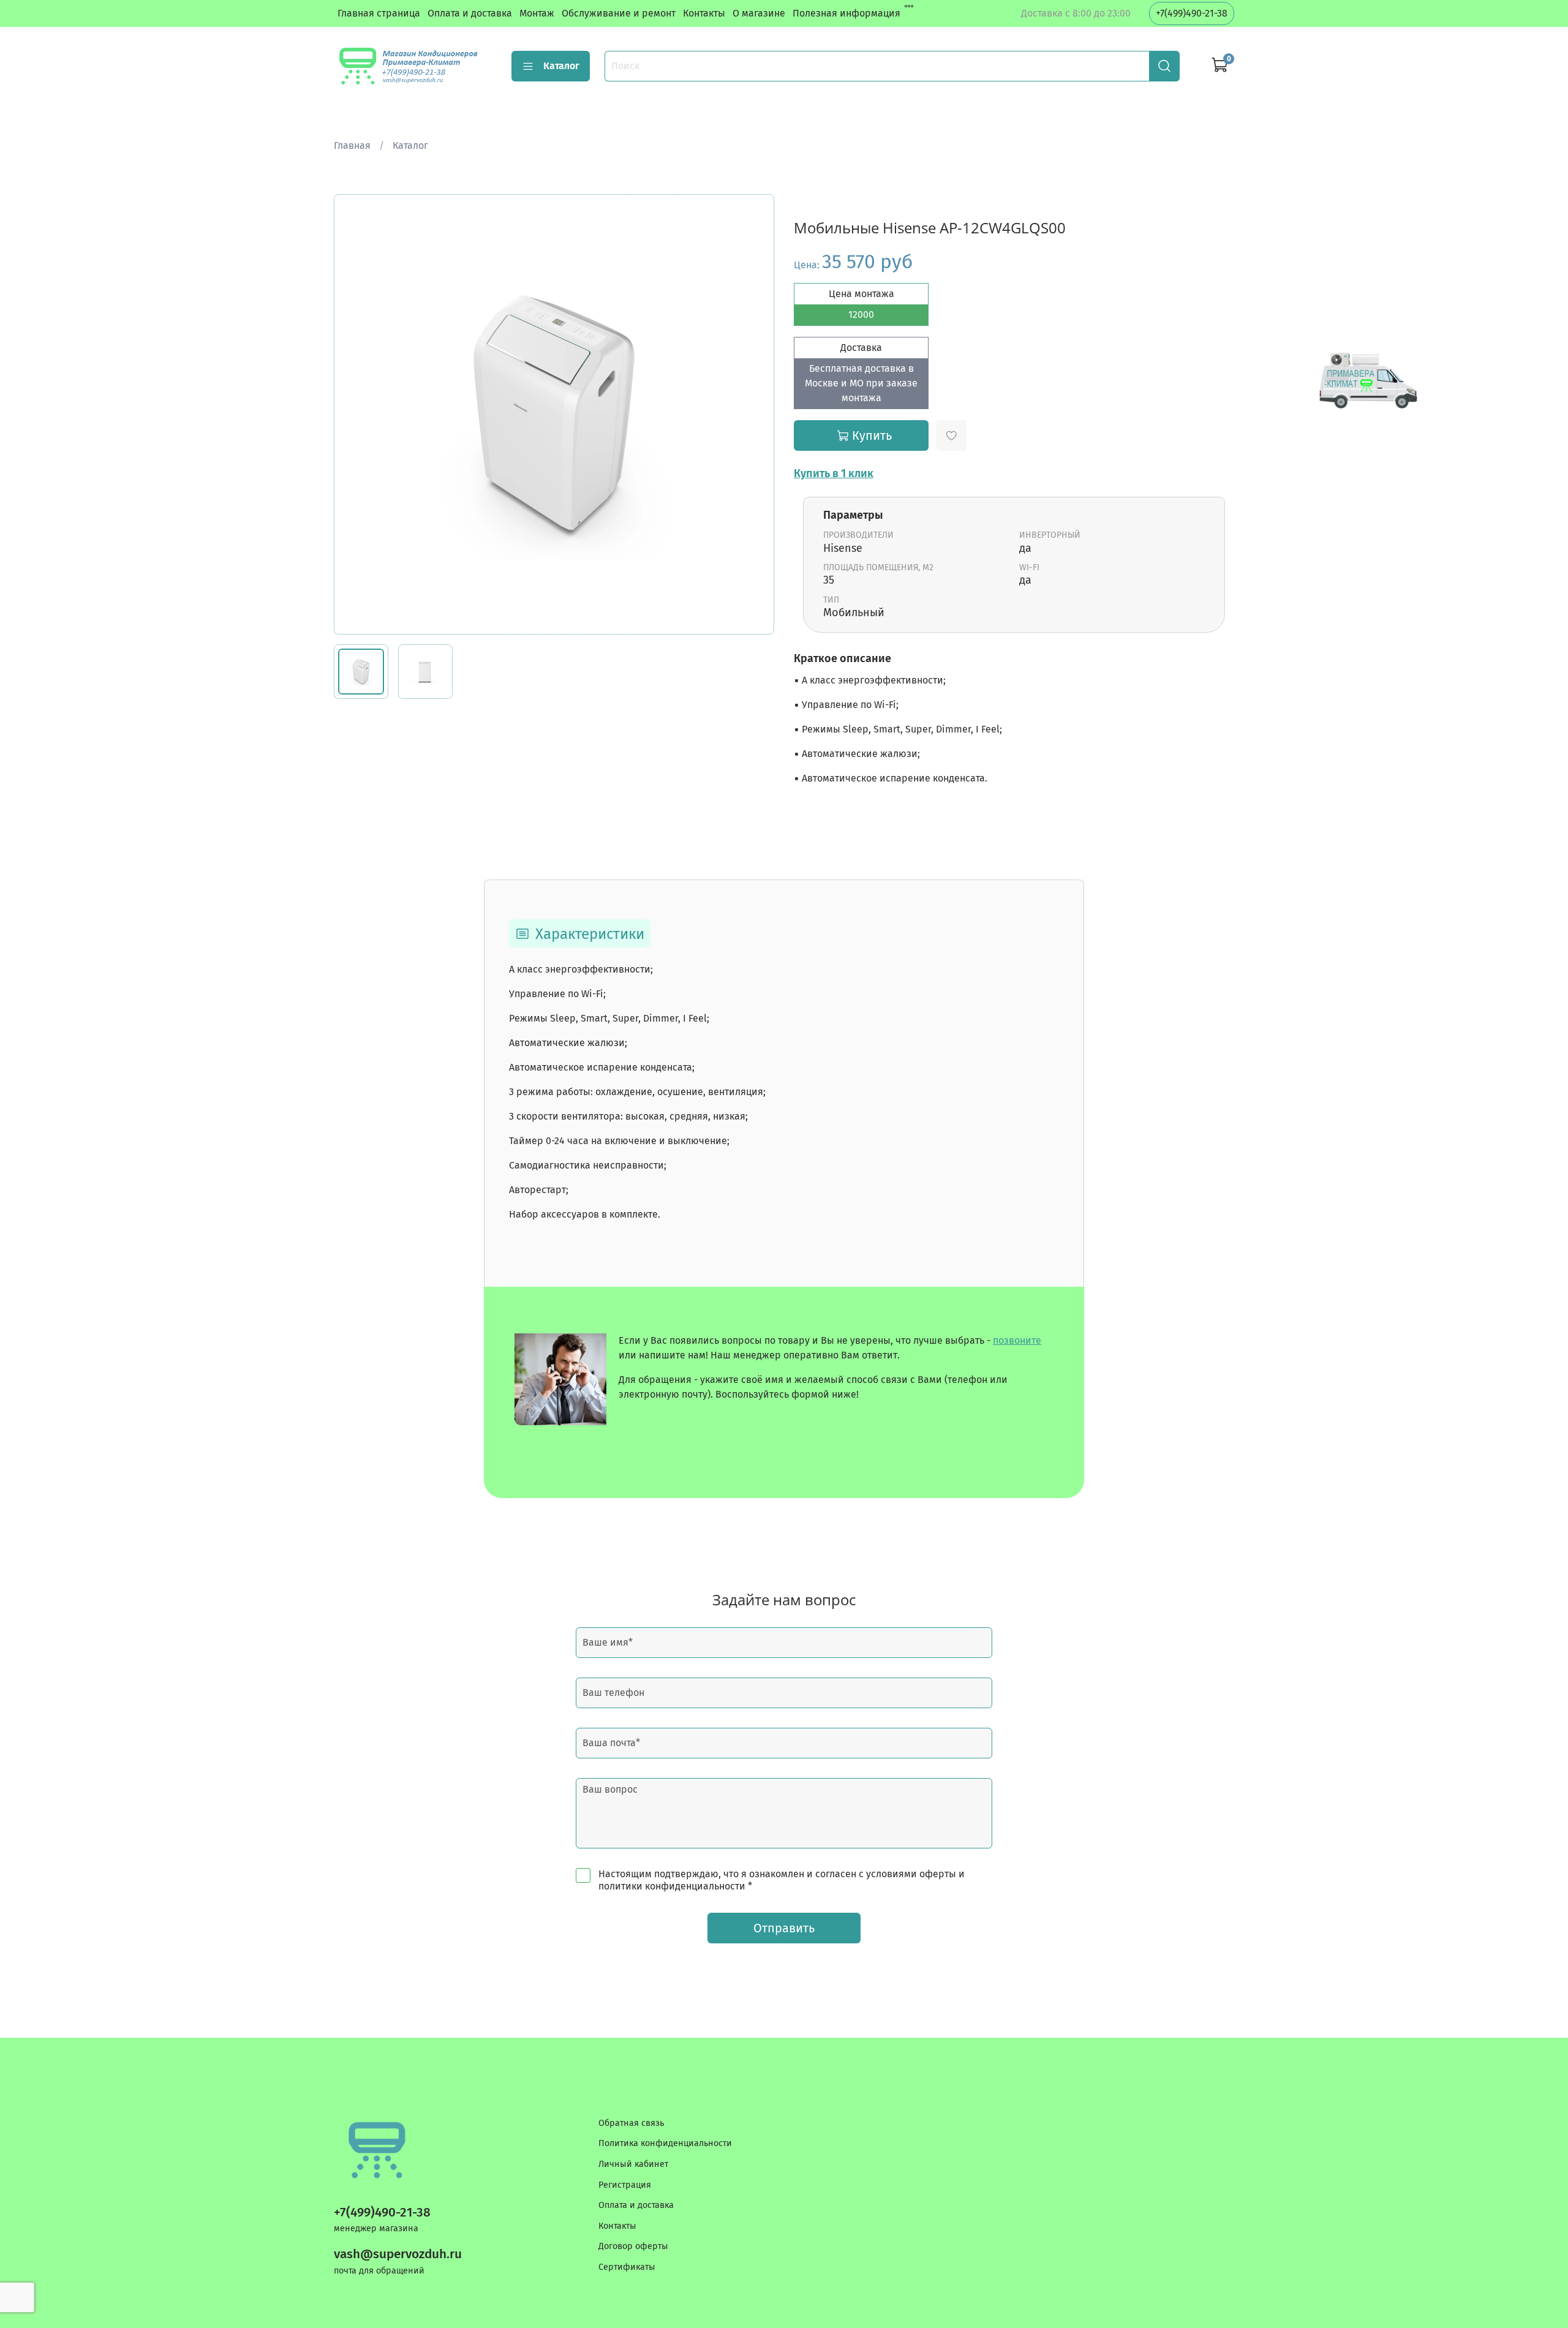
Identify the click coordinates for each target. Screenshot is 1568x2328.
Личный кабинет (633, 2164)
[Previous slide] (353, 415)
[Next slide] (755, 415)
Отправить (784, 1928)
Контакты (704, 13)
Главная (352, 145)
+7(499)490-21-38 (1192, 13)
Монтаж (537, 13)
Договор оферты (633, 2246)
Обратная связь (631, 2123)
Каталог (561, 66)
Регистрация (625, 2185)
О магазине (759, 13)
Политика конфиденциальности (665, 2143)
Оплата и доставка (470, 13)
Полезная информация (846, 13)
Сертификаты (627, 2267)
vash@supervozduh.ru (398, 2254)
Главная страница (379, 13)
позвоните (1017, 1340)
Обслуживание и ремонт (619, 13)
